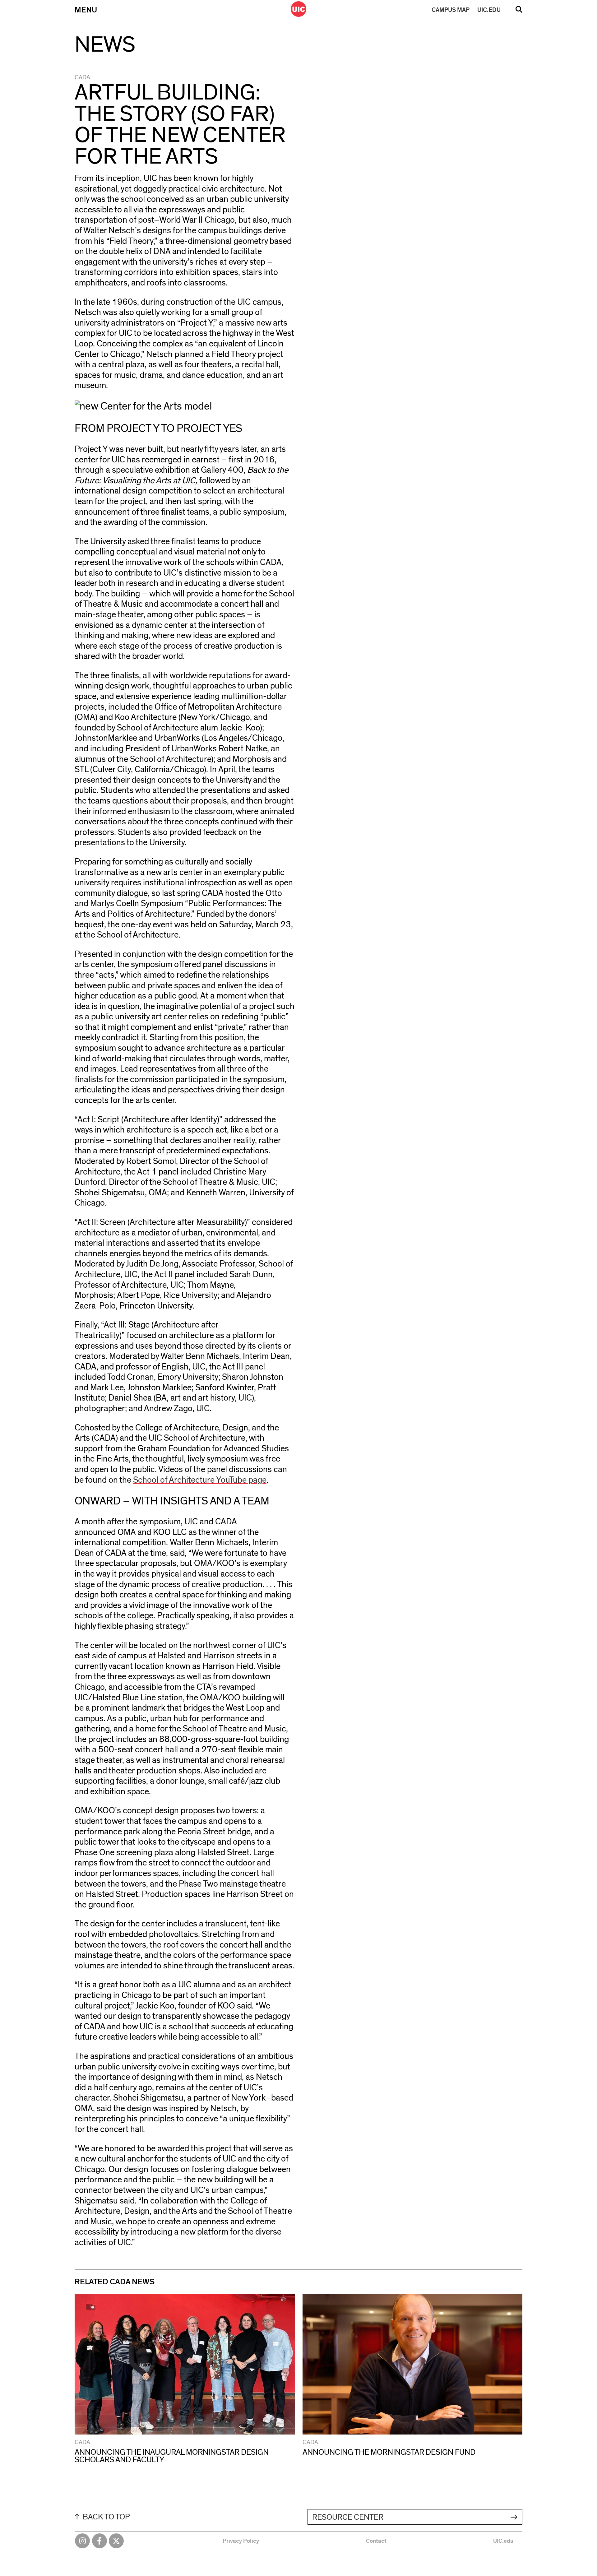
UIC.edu (503, 2541)
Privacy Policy (241, 2541)
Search (519, 12)
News (105, 45)
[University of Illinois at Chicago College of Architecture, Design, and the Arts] (298, 9)
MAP (451, 10)
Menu (86, 10)
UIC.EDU (489, 10)
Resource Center (348, 2517)
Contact (376, 2541)
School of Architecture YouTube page (200, 1480)
